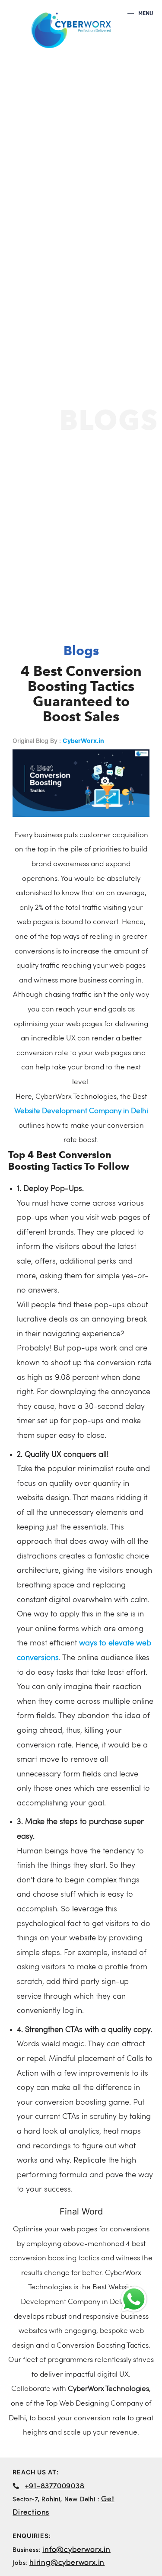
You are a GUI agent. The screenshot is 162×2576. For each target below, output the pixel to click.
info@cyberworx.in (76, 2550)
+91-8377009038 (55, 2486)
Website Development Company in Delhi (81, 1111)
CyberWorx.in (83, 741)
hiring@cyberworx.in (67, 2563)
